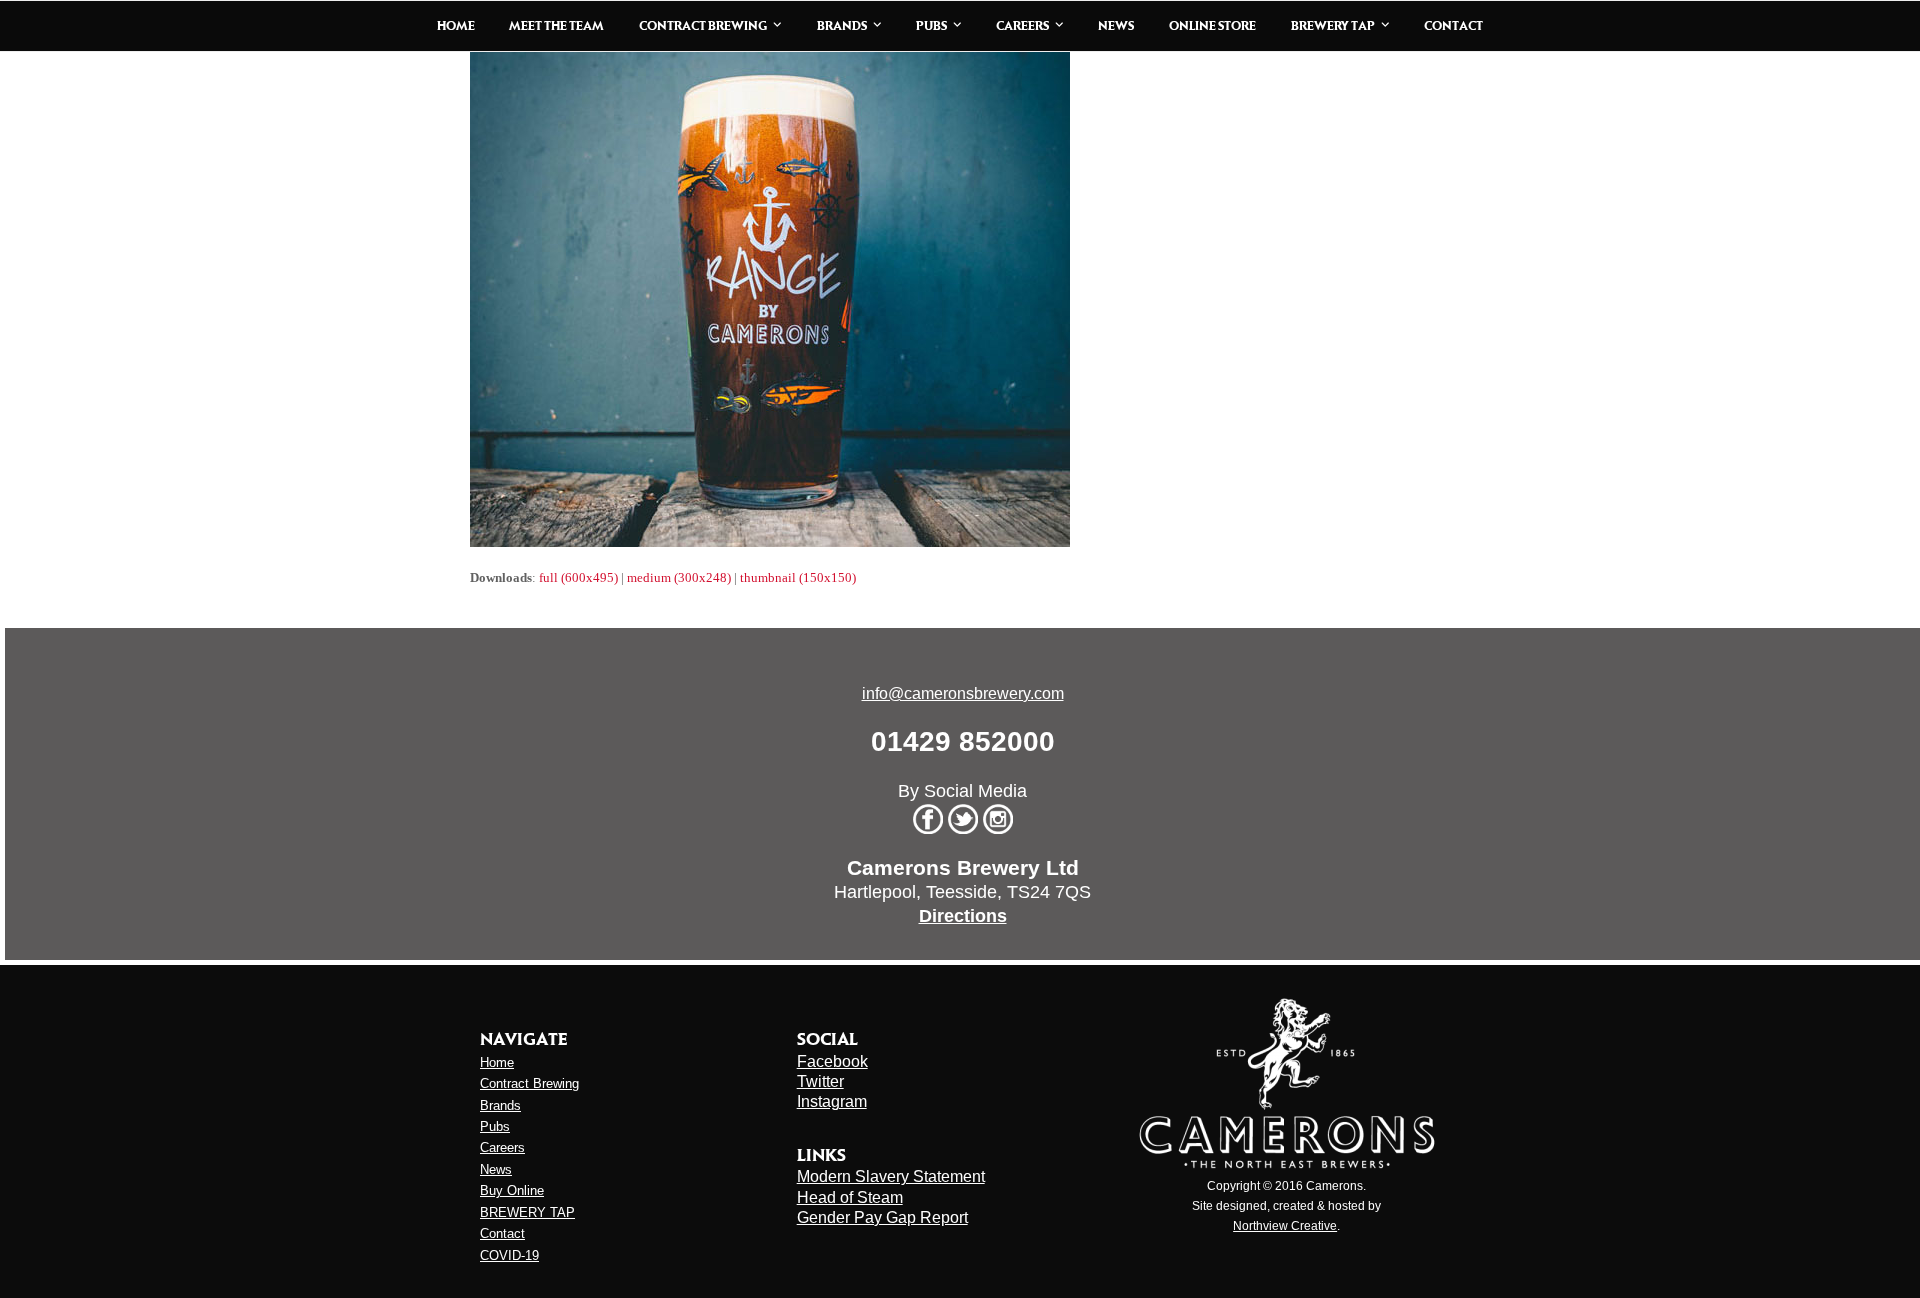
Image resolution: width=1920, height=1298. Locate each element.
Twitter (820, 1081)
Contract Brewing (529, 1083)
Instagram (832, 1101)
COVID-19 (509, 1255)
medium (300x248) (679, 577)
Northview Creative (1285, 1226)
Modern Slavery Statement (891, 1176)
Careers (502, 1147)
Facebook (832, 1061)
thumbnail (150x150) (798, 577)
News (496, 1169)
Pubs (495, 1126)
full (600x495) (578, 577)
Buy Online (512, 1190)
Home (497, 1062)
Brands (500, 1105)
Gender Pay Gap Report (882, 1217)
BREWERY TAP (527, 1212)
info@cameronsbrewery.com (963, 693)
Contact (502, 1233)
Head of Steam (850, 1197)
